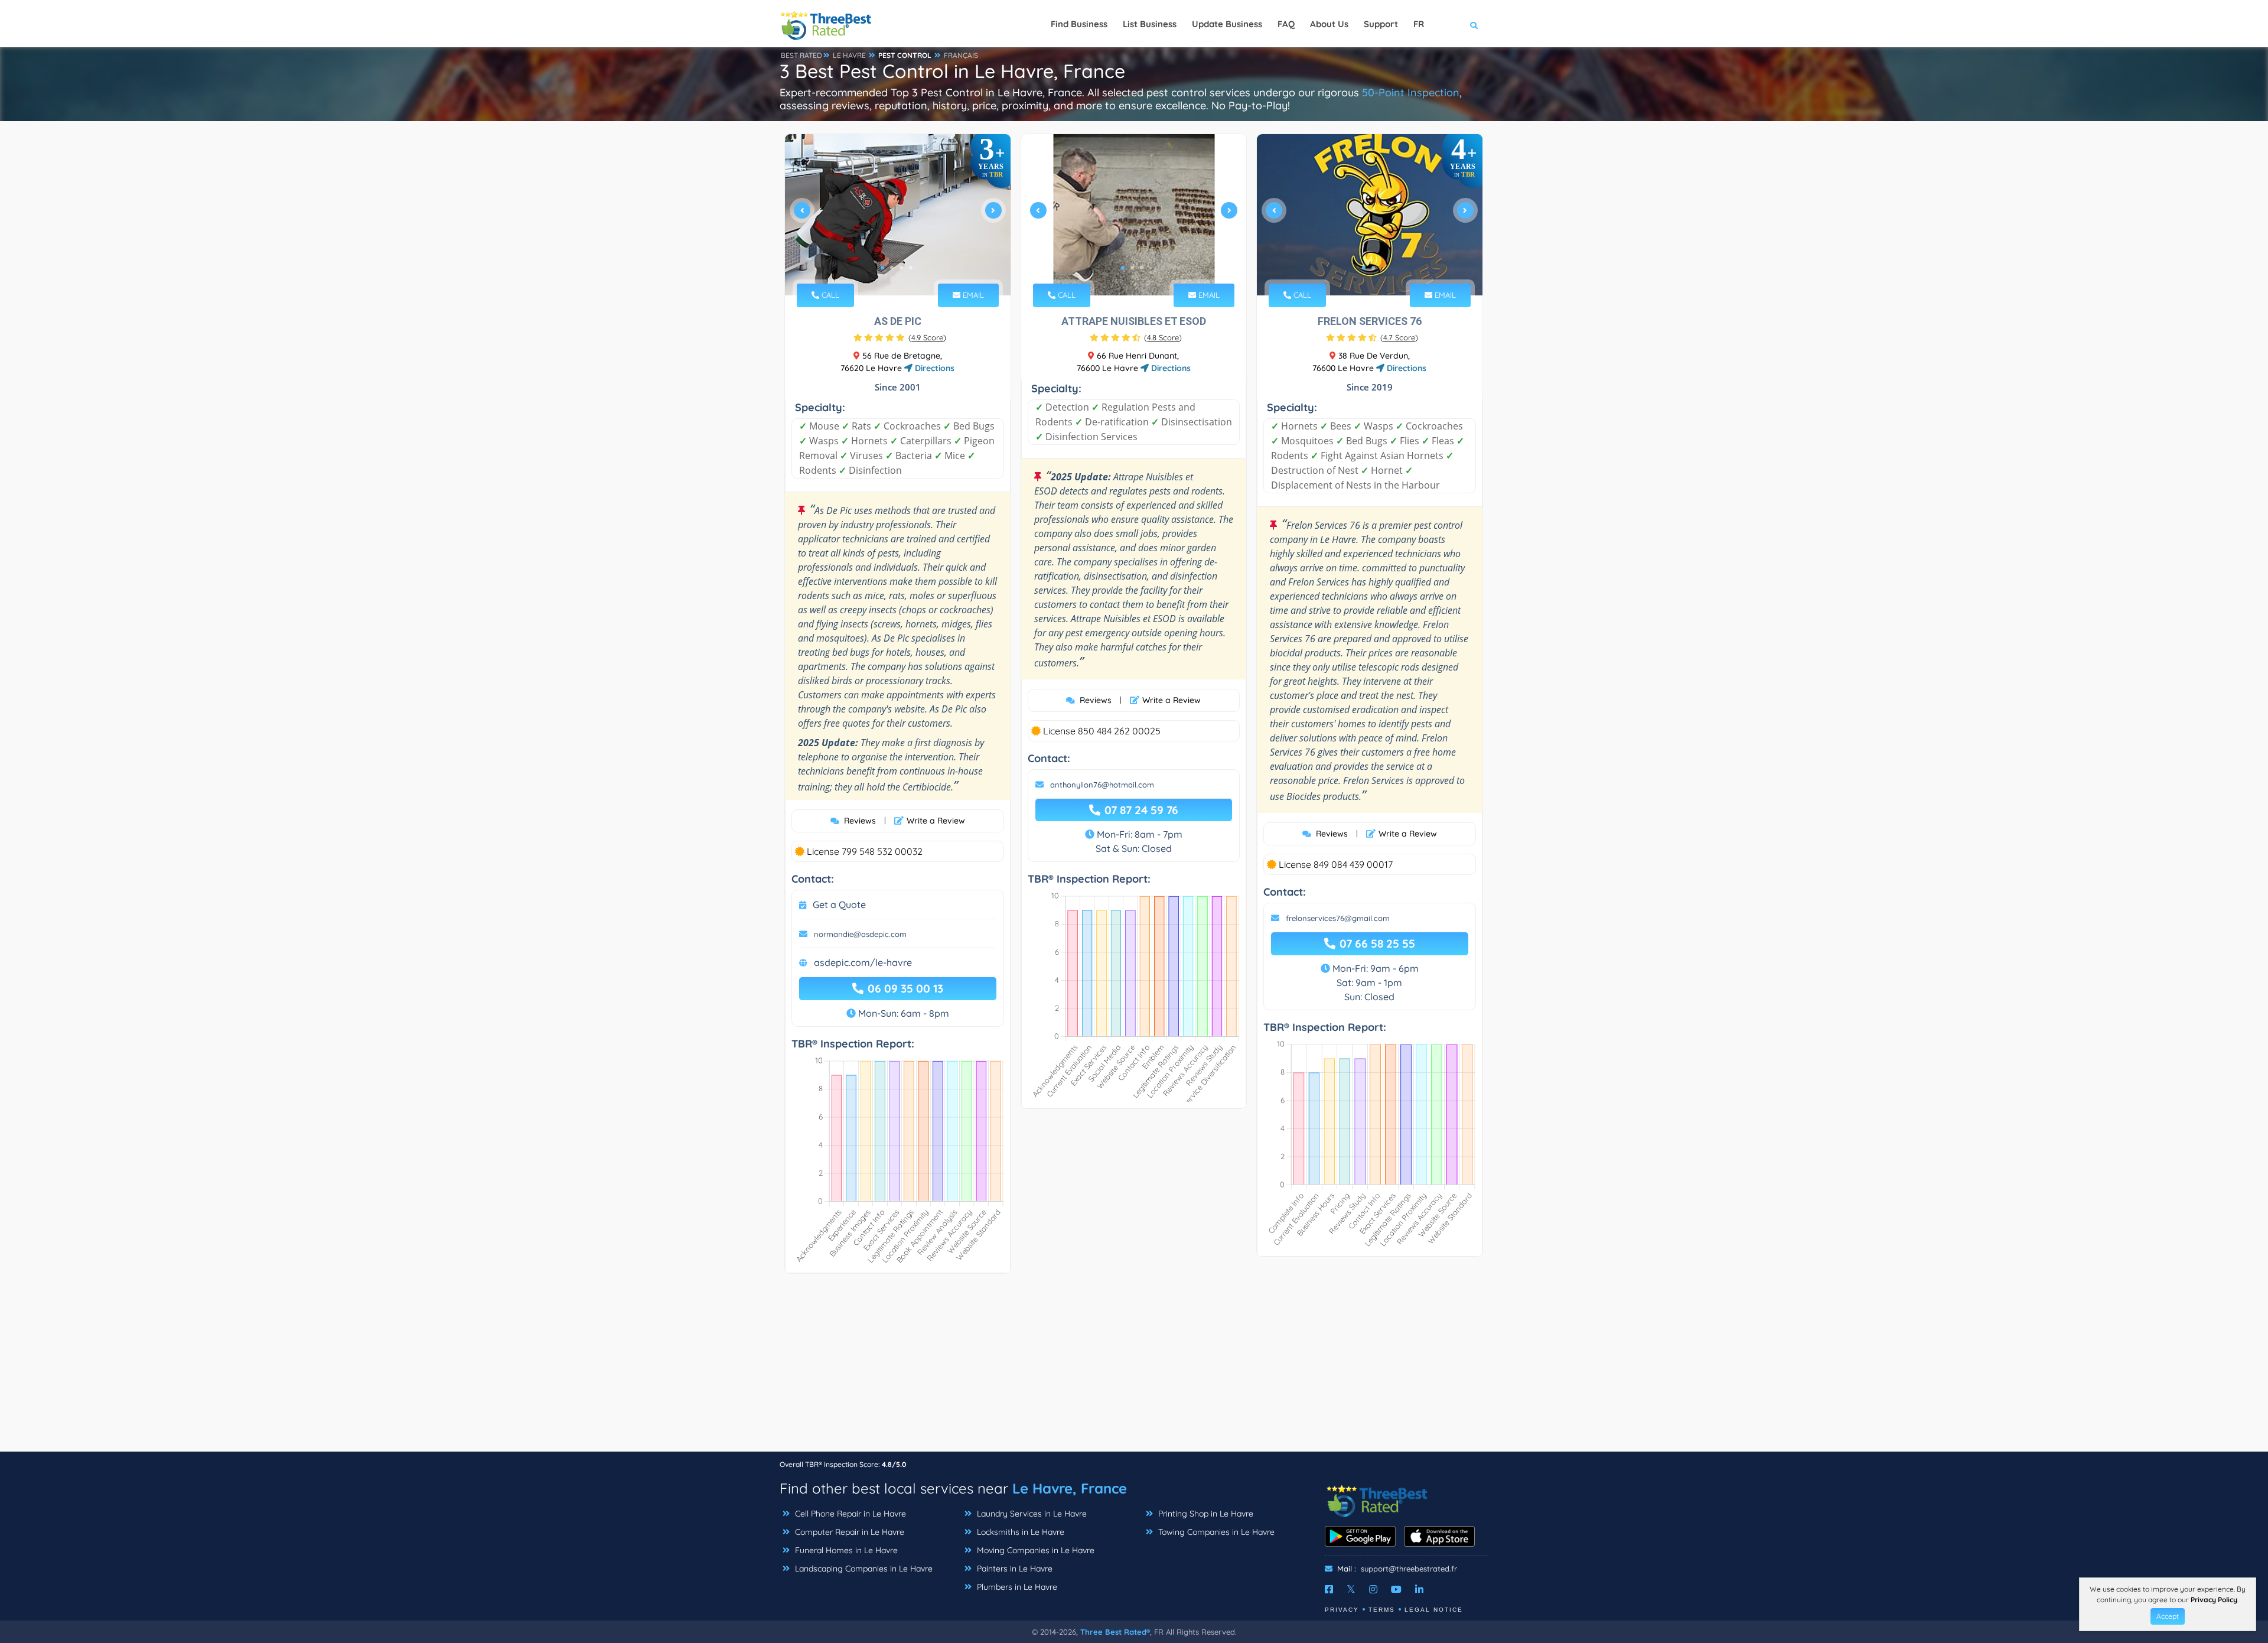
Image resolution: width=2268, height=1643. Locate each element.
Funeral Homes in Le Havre (845, 1550)
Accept (2168, 1616)
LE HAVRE (849, 55)
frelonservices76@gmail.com (1338, 918)
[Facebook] (1329, 1589)
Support (1381, 24)
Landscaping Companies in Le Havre (863, 1569)
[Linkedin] (1419, 1589)
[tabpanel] (898, 215)
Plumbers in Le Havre (1016, 1587)
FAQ (1286, 24)
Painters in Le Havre (1014, 1569)
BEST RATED (801, 55)
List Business (1150, 24)
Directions (933, 368)
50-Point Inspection (1411, 92)
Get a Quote (839, 905)
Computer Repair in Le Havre (848, 1532)
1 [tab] (882, 268)
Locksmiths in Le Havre (1019, 1532)
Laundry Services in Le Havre (1031, 1514)
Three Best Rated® (1115, 1632)
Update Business (1227, 24)
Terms (1382, 1610)
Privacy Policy (2214, 1600)
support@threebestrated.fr (1409, 1569)
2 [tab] (892, 268)
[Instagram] (1373, 1589)
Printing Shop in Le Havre (1205, 1514)
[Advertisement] (1134, 1368)
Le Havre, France (1070, 1488)
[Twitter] (1351, 1589)
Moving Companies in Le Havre (1034, 1550)
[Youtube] (1396, 1589)
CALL (829, 295)
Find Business (1079, 24)
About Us (1329, 24)
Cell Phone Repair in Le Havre (849, 1514)
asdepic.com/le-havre (863, 962)
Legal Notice (1434, 1610)
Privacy (1342, 1610)
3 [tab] (901, 268)
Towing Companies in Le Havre (1215, 1532)
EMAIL (972, 295)
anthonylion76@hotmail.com (1102, 785)
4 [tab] (911, 268)
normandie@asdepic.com (860, 934)
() (927, 337)
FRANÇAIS (961, 55)
